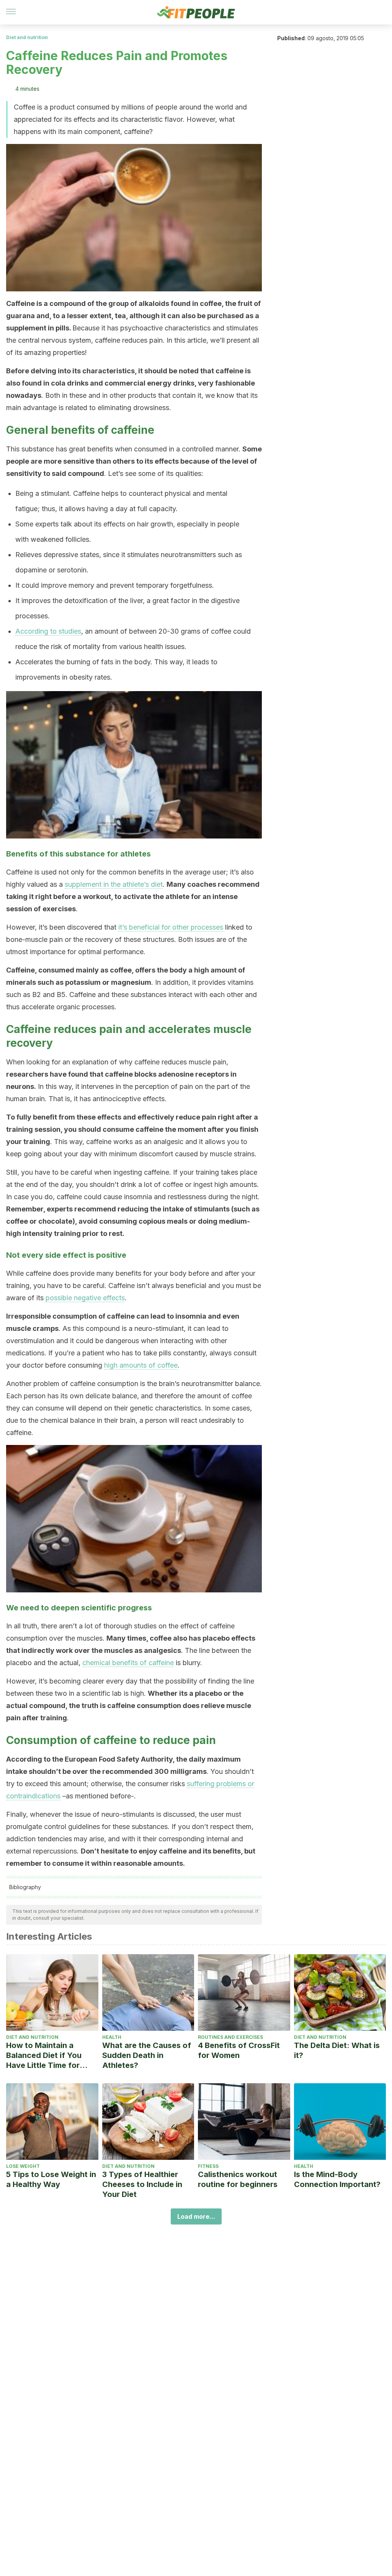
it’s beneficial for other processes (171, 927)
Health (112, 2037)
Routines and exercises (230, 2037)
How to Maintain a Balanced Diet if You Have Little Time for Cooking (44, 2055)
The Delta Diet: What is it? (337, 2050)
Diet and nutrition (27, 37)
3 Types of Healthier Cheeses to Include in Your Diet (142, 2184)
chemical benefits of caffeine (128, 1663)
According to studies (48, 631)
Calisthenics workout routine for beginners (238, 2179)
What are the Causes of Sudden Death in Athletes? (147, 2055)
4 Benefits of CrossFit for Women (239, 2050)
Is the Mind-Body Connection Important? (337, 2179)
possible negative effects (85, 1298)
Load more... (196, 2216)
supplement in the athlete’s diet (114, 884)
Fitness (208, 2166)
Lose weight (23, 2166)
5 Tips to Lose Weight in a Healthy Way (51, 2179)
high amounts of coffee (141, 1365)
